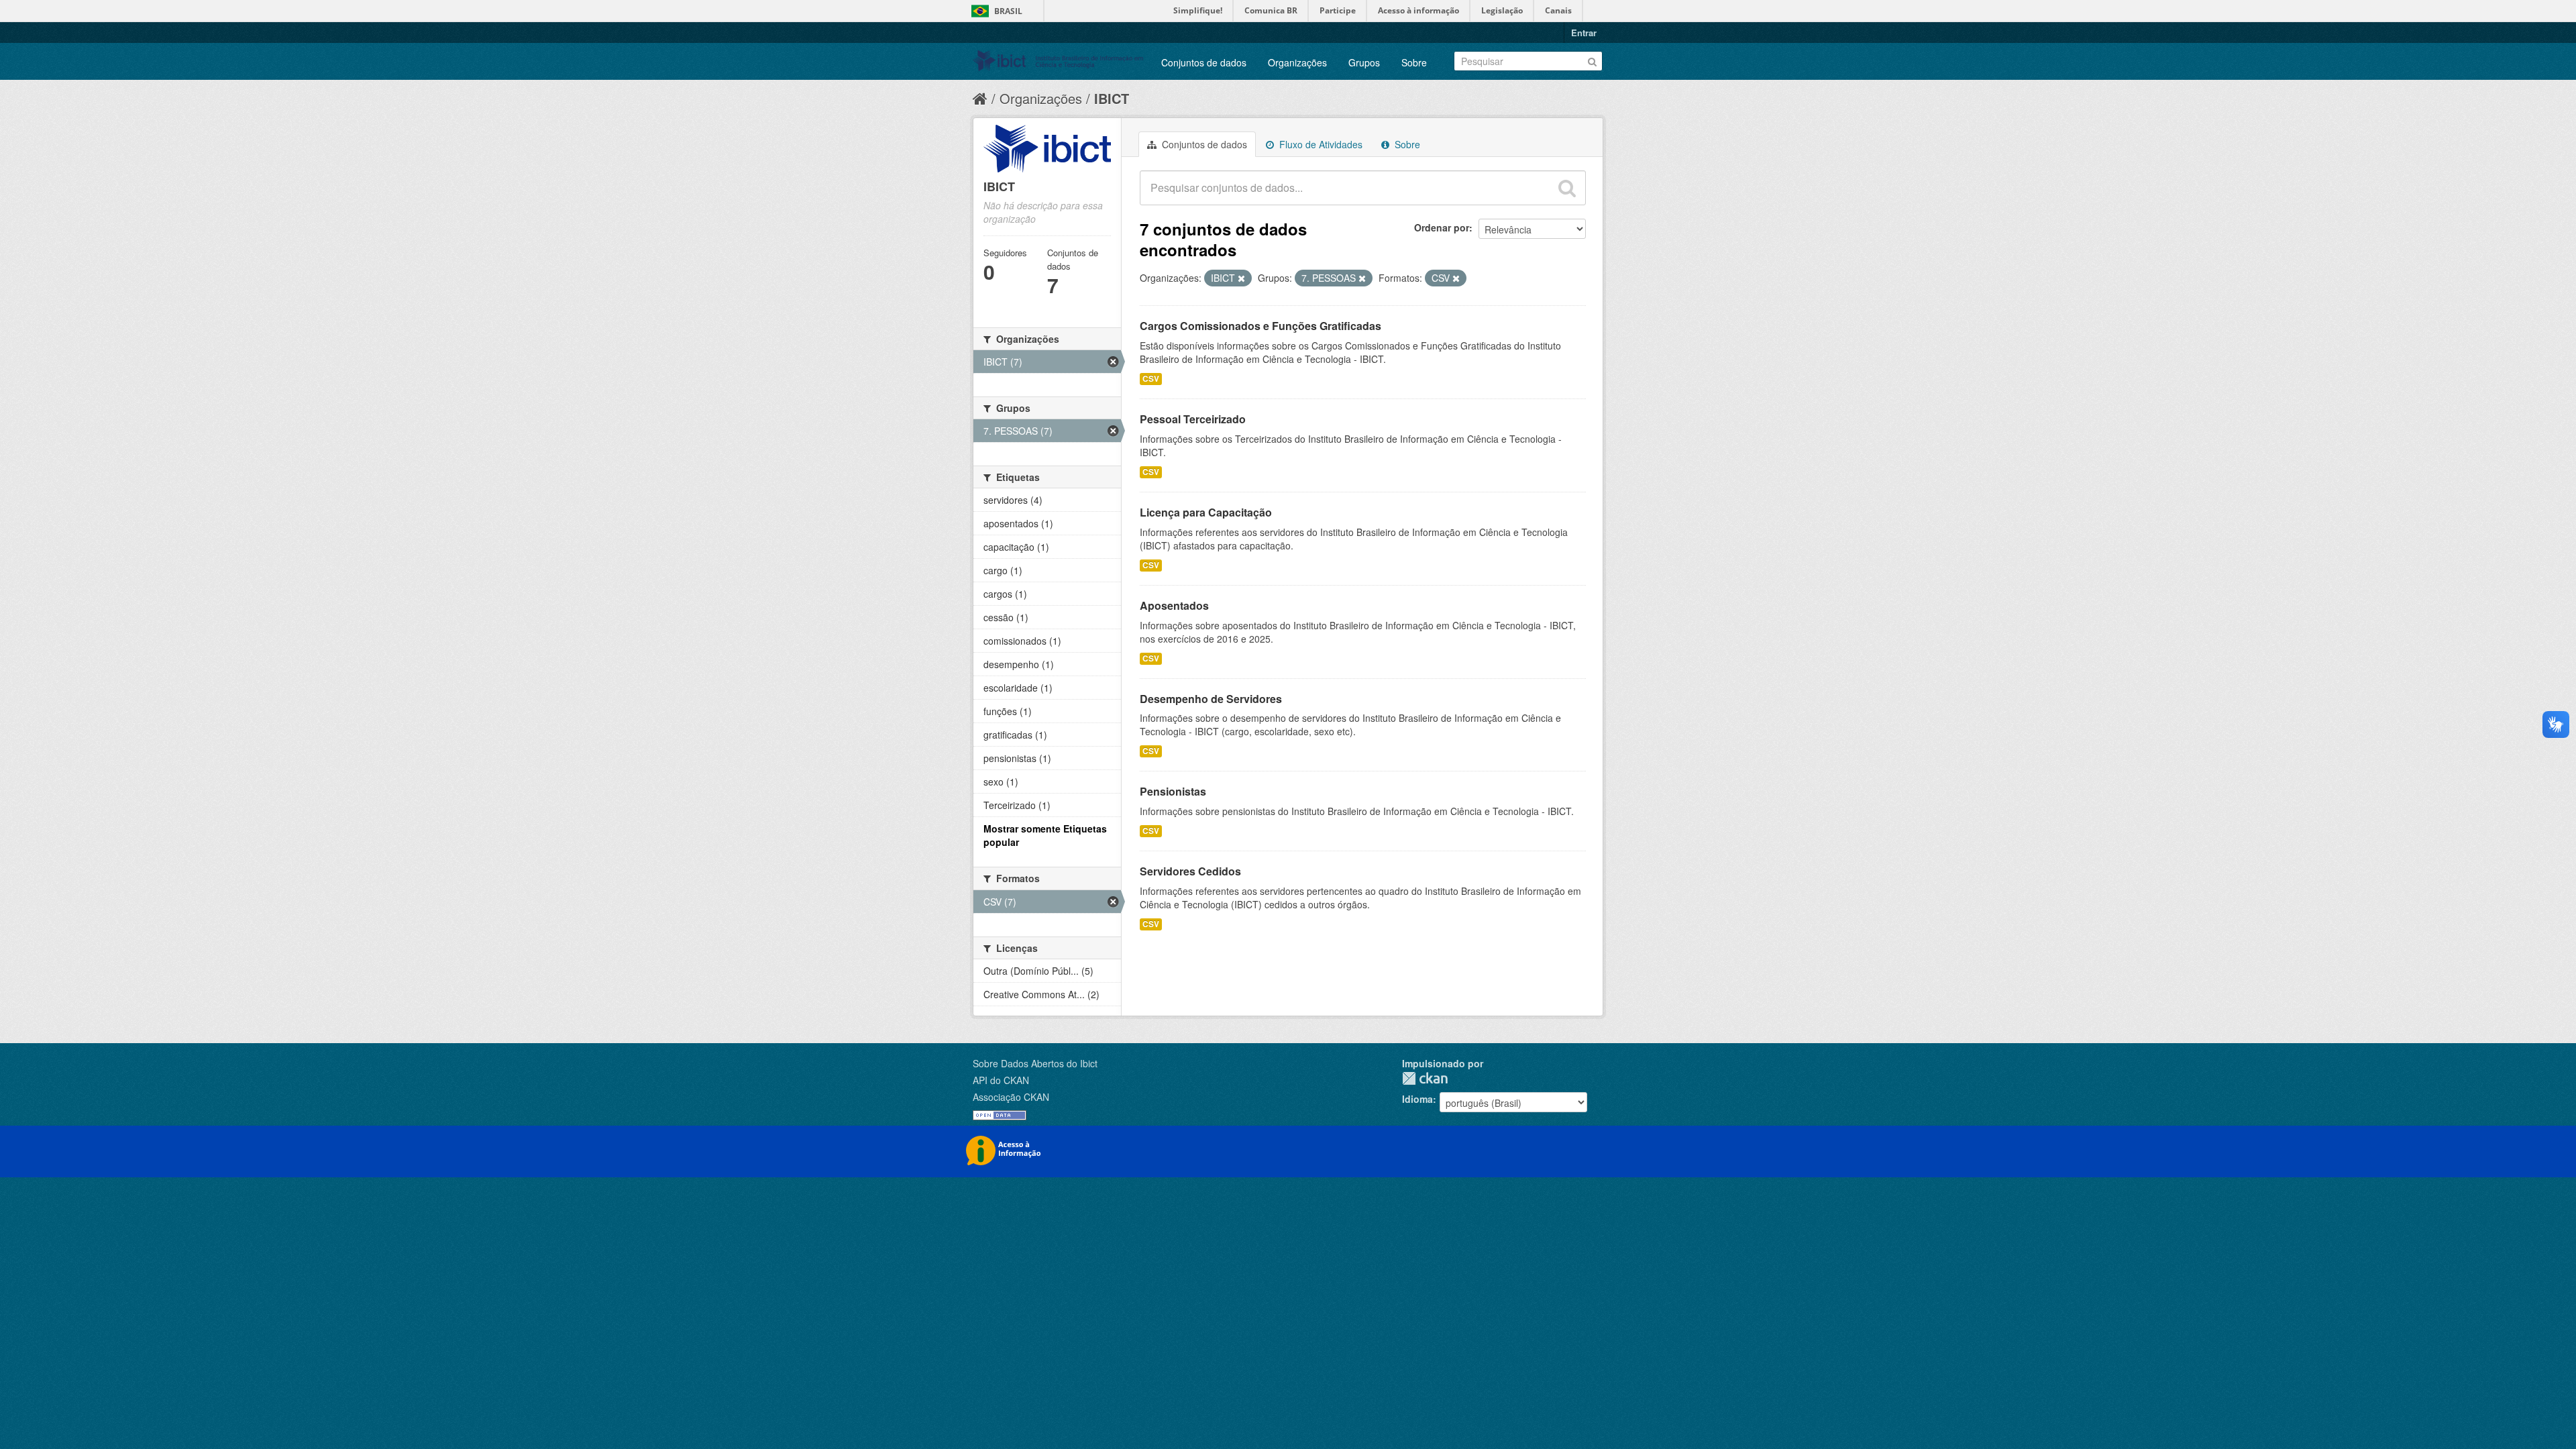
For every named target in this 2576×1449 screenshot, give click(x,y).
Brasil (1008, 11)
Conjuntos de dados (1204, 62)
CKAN (1425, 1078)
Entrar (1584, 33)
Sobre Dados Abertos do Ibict (1035, 1063)
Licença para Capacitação (1206, 512)
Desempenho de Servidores (1211, 699)
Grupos (1364, 62)
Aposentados (1174, 605)
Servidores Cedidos (1190, 871)
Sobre (1414, 62)
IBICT (1112, 98)
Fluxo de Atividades (1320, 144)
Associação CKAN (1011, 1097)
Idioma (1417, 1099)
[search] (1567, 188)
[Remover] (1241, 278)
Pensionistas (1173, 791)
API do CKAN (1001, 1080)
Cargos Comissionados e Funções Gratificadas (1260, 326)
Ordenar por (1442, 227)
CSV (1151, 379)
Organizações (1297, 62)
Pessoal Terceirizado (1193, 419)
